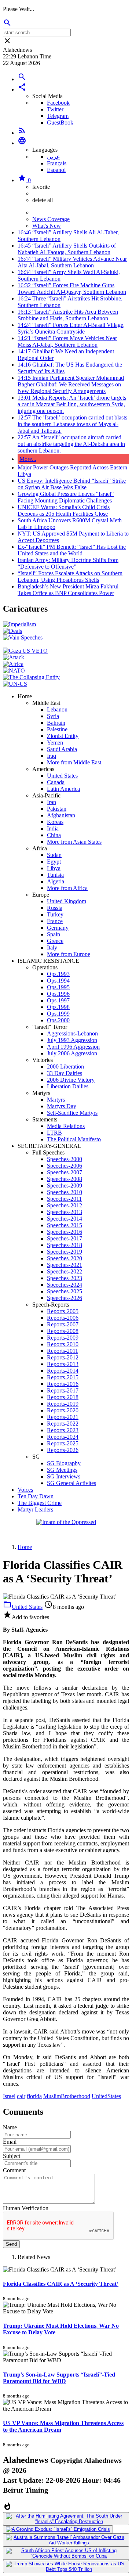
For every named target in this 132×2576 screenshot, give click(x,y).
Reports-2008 (63, 1331)
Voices (25, 1490)
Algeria (56, 881)
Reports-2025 (63, 1443)
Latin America (63, 789)
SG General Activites (71, 1483)
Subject (12, 2156)
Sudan (54, 855)
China (54, 835)
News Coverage (51, 219)
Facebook (58, 103)
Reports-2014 (63, 1371)
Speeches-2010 (65, 1192)
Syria (53, 716)
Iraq (52, 756)
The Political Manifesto (74, 1139)
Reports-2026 (63, 1450)
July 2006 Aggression (72, 1053)
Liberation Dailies (68, 1086)
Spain (54, 934)
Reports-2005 (63, 1311)
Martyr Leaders (35, 1509)
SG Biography (64, 1463)
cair (21, 2096)
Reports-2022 (63, 1424)
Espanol (56, 170)
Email (10, 2142)
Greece (55, 941)
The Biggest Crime (40, 1503)
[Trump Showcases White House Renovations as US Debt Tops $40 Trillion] (66, 2566)
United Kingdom (67, 901)
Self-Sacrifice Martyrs (72, 1113)
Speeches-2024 (65, 1285)
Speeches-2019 (65, 1252)
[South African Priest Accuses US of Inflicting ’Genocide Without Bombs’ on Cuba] (66, 2553)
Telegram (58, 116)
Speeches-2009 (65, 1186)
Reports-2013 (63, 1364)
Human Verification (26, 2208)
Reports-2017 (63, 1390)
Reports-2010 (63, 1344)
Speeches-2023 (65, 1278)
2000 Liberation (65, 1067)
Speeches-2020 (65, 1258)
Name (10, 2127)
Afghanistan (61, 815)
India (53, 828)
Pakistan (57, 809)
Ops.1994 (58, 981)
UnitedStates (106, 2096)
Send (11, 2244)
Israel (9, 2096)
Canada (56, 782)
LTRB (54, 1133)
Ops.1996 (58, 994)
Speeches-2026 (65, 1298)
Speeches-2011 (64, 1199)
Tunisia (55, 875)
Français (57, 163)
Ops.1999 (58, 1014)
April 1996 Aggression (73, 1047)
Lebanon (57, 709)
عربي (54, 157)
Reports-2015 (63, 1377)
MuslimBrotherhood (67, 2096)
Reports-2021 (63, 1417)
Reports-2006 (63, 1318)
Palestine (57, 729)
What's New (47, 226)
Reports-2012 (63, 1357)
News (39, 212)
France (55, 921)
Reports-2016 (63, 1384)
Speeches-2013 (65, 1212)
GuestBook (60, 123)
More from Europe (69, 954)
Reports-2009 (63, 1338)
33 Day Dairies (65, 1073)
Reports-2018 (63, 1397)
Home (25, 1547)
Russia (55, 908)
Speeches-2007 (65, 1172)
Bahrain (56, 723)
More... (28, 459)
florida (34, 2096)
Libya (54, 868)
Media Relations (66, 1126)
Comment (14, 2170)
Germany (58, 928)
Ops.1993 (58, 974)
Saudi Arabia (62, 749)
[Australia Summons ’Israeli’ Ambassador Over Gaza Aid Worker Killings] (66, 2540)
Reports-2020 (63, 1410)
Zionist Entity (63, 736)
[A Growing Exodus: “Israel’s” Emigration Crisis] (58, 2529)
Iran (52, 802)
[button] (22, 89)
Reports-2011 (63, 1351)
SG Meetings (62, 1470)
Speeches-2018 (65, 1245)
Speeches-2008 (65, 1179)
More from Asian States (74, 842)
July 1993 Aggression (72, 1040)
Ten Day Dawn (36, 1496)
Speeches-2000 (65, 1159)
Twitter (55, 109)
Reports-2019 (63, 1404)
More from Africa (67, 888)
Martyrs (56, 1100)
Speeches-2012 (65, 1205)
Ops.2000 (58, 1020)
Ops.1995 (58, 987)
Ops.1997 (58, 1000)
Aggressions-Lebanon (72, 1033)
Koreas (55, 822)
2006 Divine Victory (71, 1080)
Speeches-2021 (65, 1265)
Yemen (55, 743)
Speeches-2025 (65, 1291)
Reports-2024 (63, 1437)
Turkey (55, 914)
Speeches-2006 (65, 1166)
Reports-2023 (63, 1430)
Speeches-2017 (65, 1238)
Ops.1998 (58, 1007)
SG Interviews (64, 1476)
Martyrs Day (62, 1106)
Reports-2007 (63, 1324)
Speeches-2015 (65, 1225)
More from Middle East (74, 762)
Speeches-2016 (65, 1232)
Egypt (54, 862)
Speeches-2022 (65, 1271)
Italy (52, 947)
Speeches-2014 (65, 1219)
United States (62, 776)
